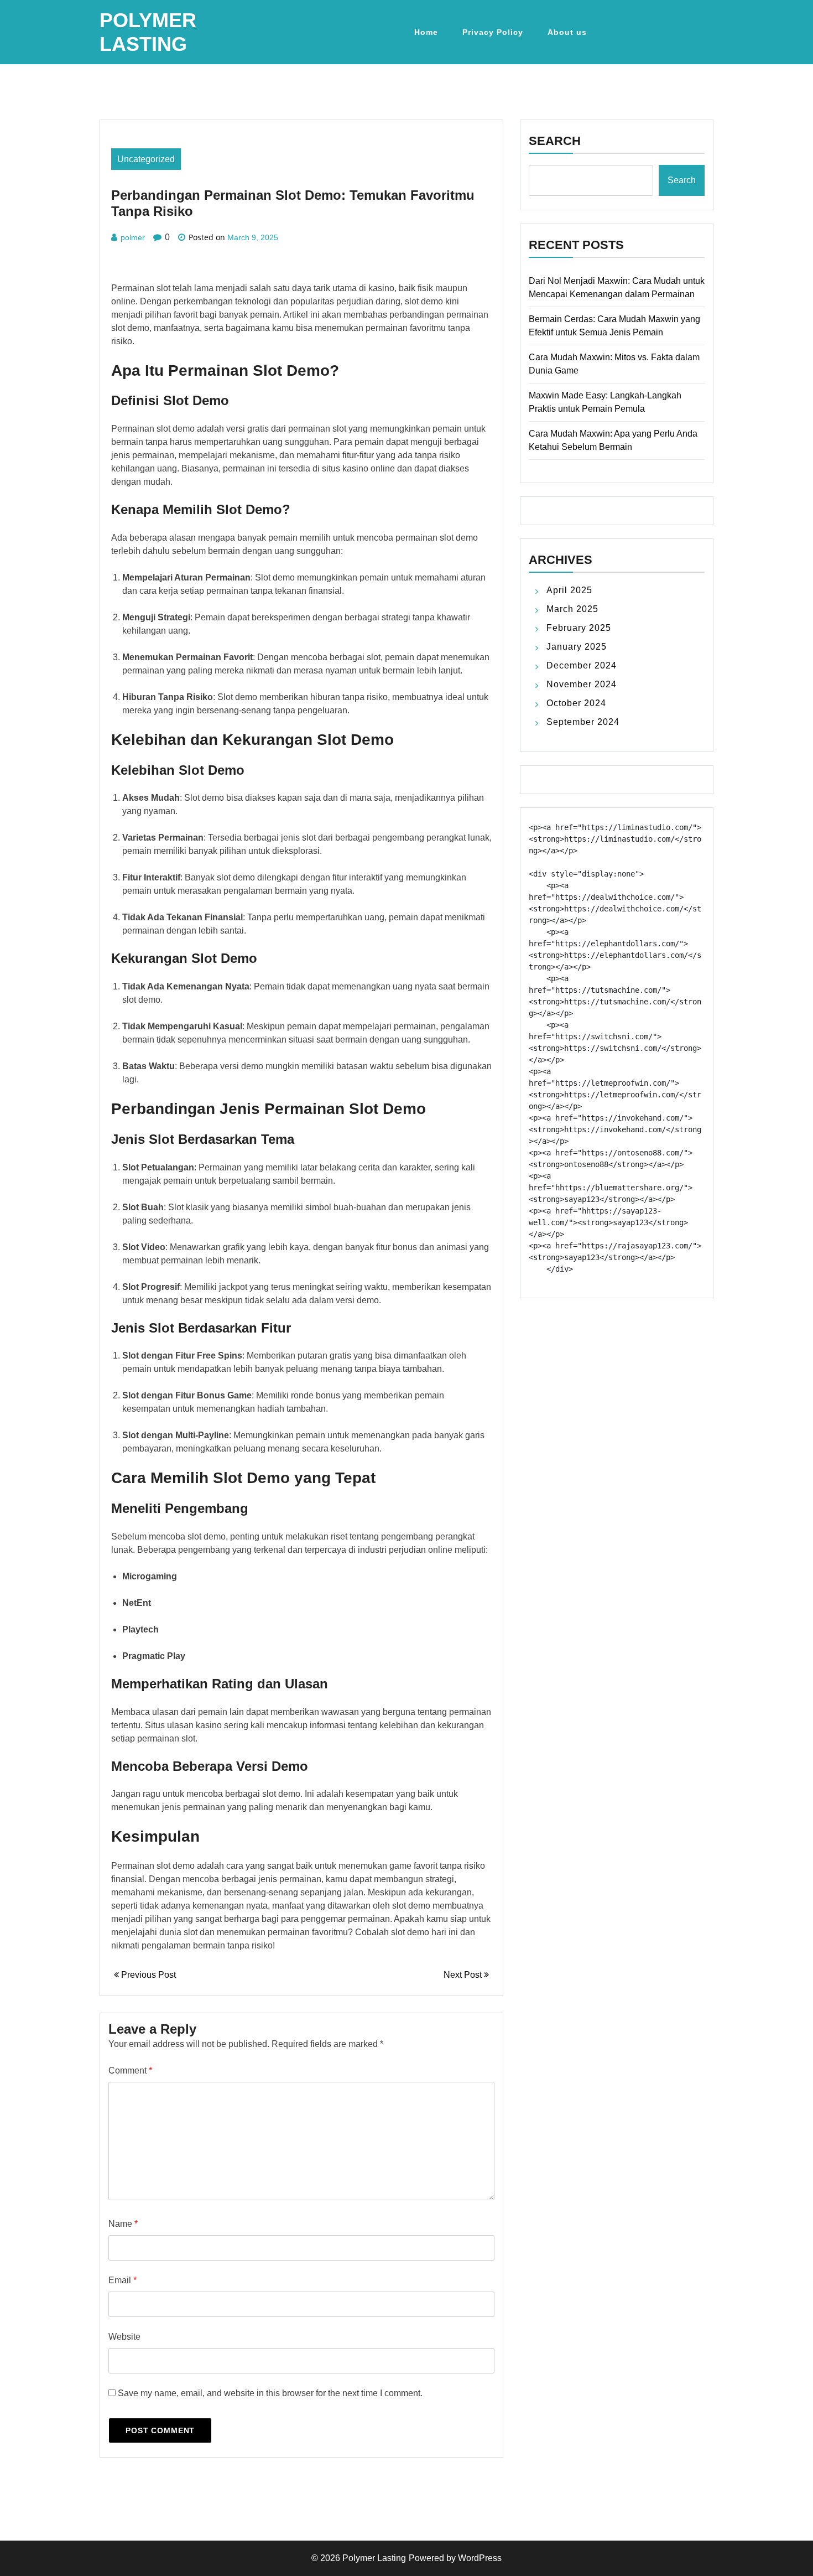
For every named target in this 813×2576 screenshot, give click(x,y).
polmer (133, 237)
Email (123, 2280)
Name (123, 2224)
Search (555, 141)
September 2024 (583, 722)
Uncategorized (146, 159)
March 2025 (572, 609)
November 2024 (582, 684)
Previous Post (147, 1975)
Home (426, 32)
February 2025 (579, 628)
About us (567, 32)
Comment (130, 2070)
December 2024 (582, 665)
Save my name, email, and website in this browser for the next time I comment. (270, 2393)
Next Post (464, 1975)
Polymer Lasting (374, 2558)
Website (124, 2337)
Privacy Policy (493, 32)
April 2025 (569, 590)
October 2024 (576, 703)
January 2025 (577, 647)
